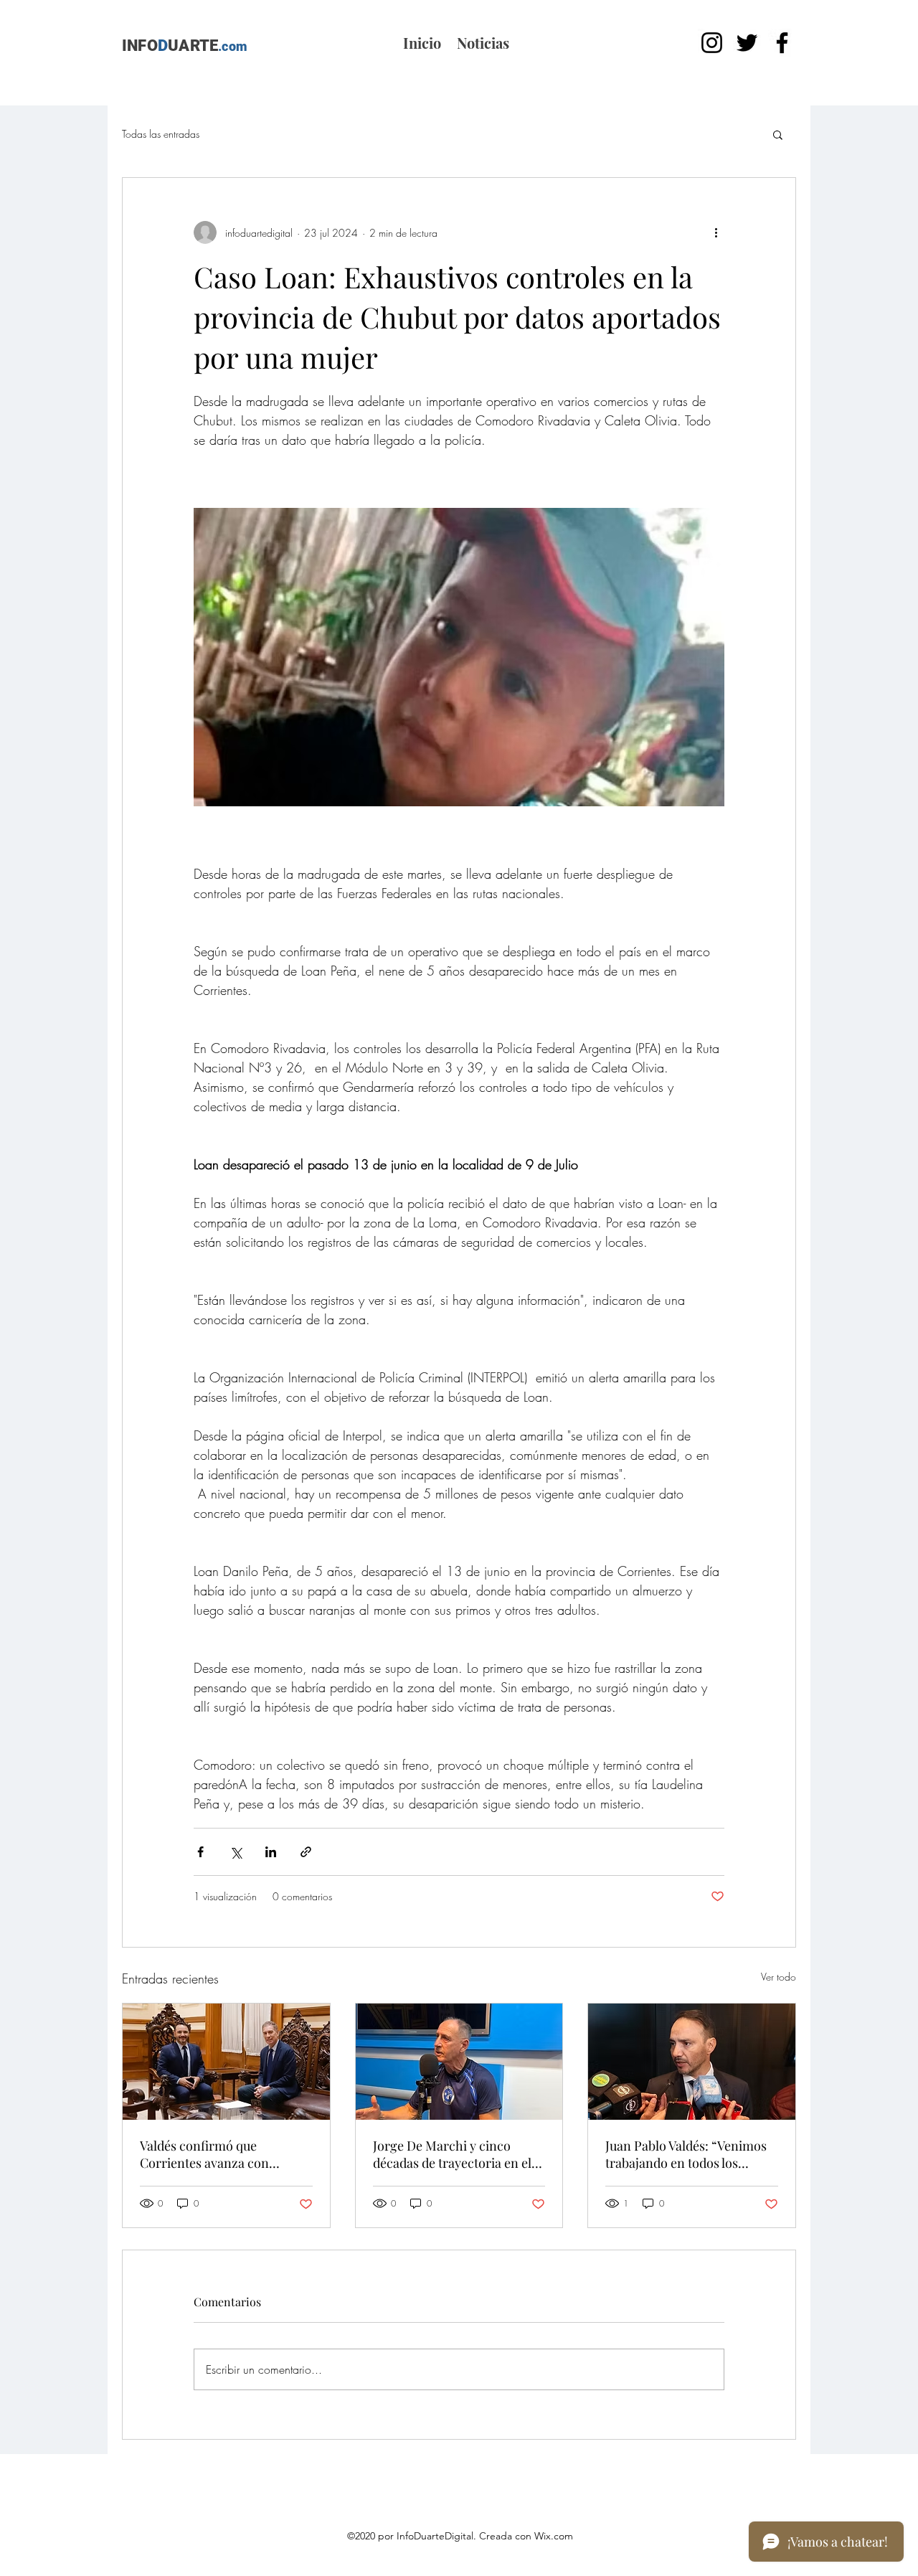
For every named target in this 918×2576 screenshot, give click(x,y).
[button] (778, 134)
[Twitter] (747, 43)
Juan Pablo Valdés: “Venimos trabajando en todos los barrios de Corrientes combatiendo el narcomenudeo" (686, 2154)
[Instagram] (712, 43)
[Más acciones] (716, 232)
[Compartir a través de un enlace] (306, 1852)
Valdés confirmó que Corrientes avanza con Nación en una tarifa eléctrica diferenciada (224, 2154)
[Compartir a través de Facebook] (200, 1852)
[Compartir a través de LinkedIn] (271, 1852)
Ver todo (779, 1977)
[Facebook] (782, 43)
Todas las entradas (161, 134)
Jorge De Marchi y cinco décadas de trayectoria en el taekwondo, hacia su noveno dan (454, 2154)
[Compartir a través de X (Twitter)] (236, 1852)
